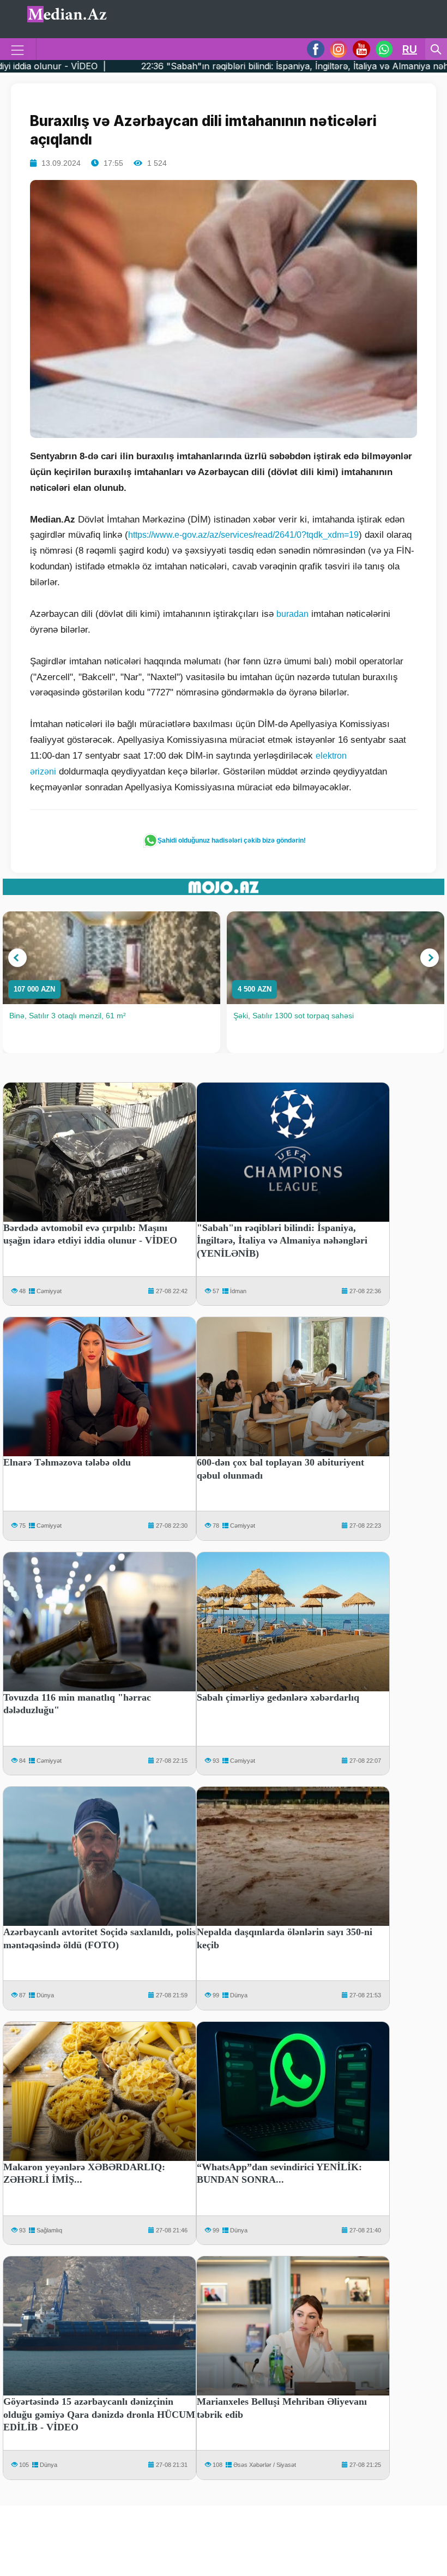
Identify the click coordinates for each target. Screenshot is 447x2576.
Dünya (45, 1995)
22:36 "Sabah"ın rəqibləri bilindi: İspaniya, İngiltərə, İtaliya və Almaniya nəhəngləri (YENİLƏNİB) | (225, 66)
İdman (238, 1291)
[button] (17, 958)
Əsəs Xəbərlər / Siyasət (265, 2465)
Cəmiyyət (49, 1291)
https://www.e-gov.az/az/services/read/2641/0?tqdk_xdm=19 (243, 535)
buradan (292, 614)
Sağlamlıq (49, 2230)
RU (410, 49)
